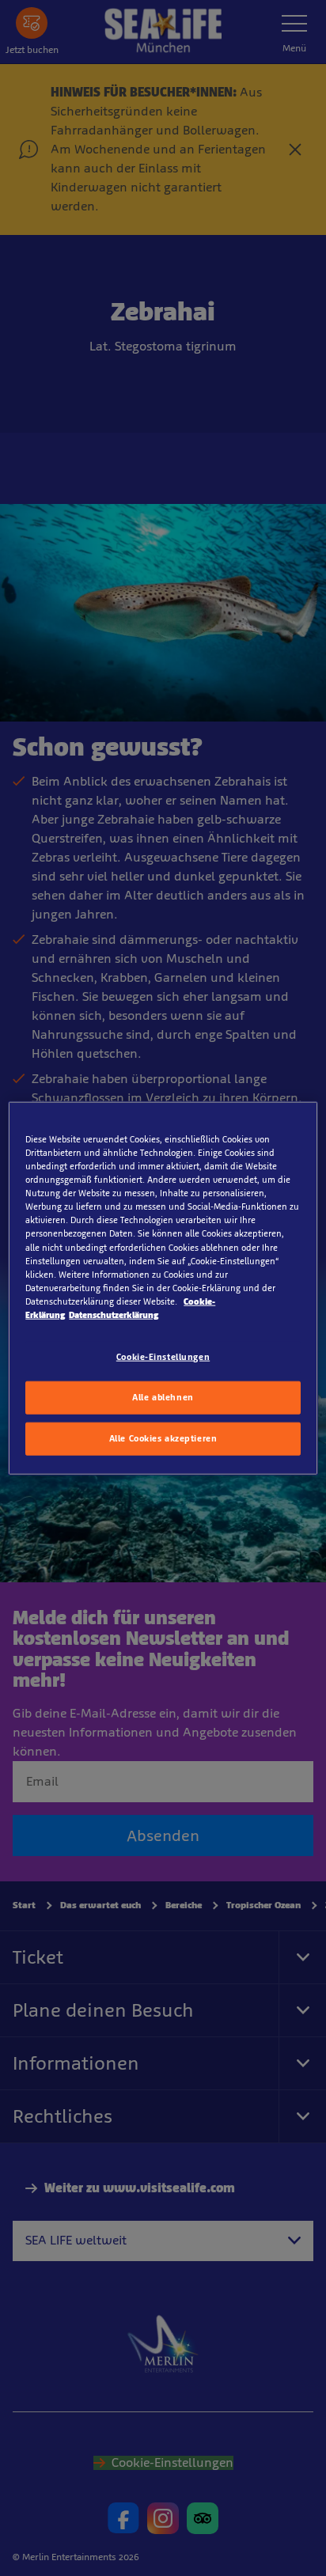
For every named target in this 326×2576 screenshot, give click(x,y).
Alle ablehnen (163, 1396)
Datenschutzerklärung (114, 1314)
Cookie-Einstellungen (163, 1357)
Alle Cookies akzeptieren (163, 1438)
